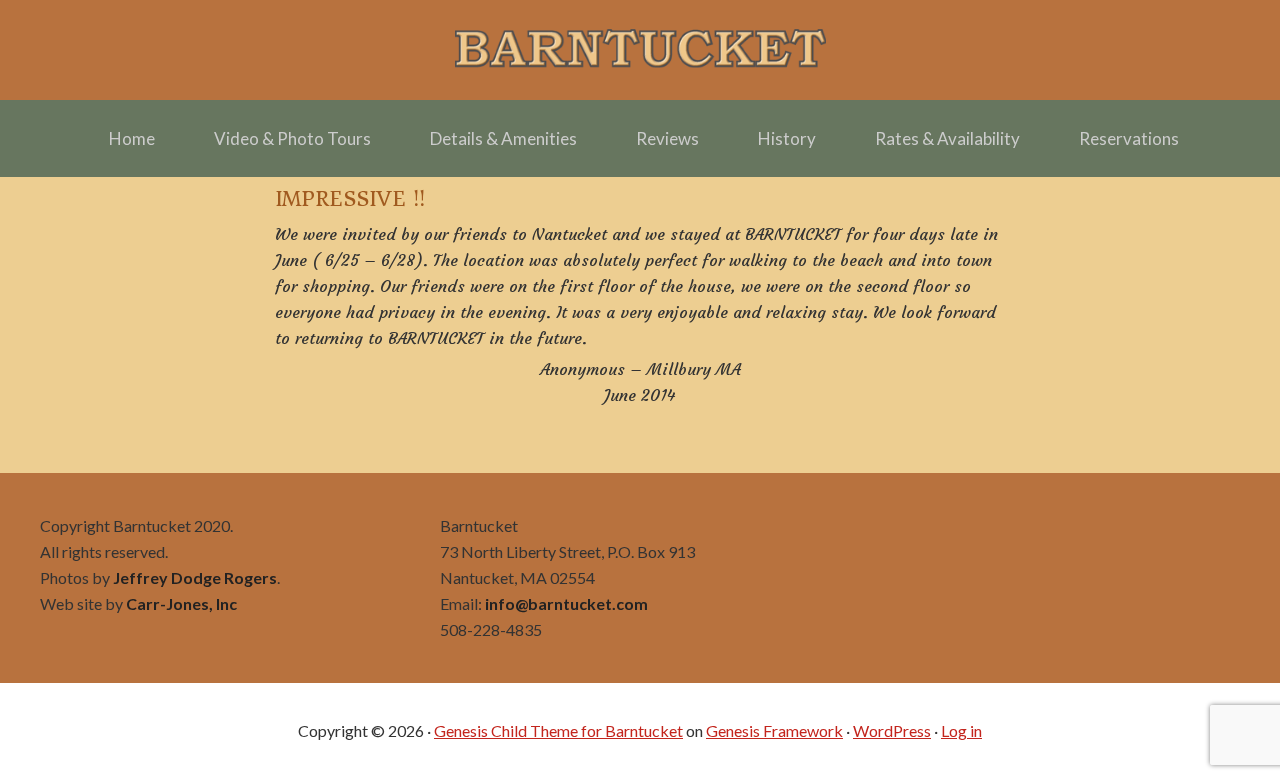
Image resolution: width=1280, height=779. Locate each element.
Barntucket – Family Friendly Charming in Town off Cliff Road (640, 50)
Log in (961, 730)
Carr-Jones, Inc (181, 603)
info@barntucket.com (566, 603)
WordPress (892, 730)
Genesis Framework (774, 730)
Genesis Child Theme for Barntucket (558, 730)
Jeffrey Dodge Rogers (195, 577)
